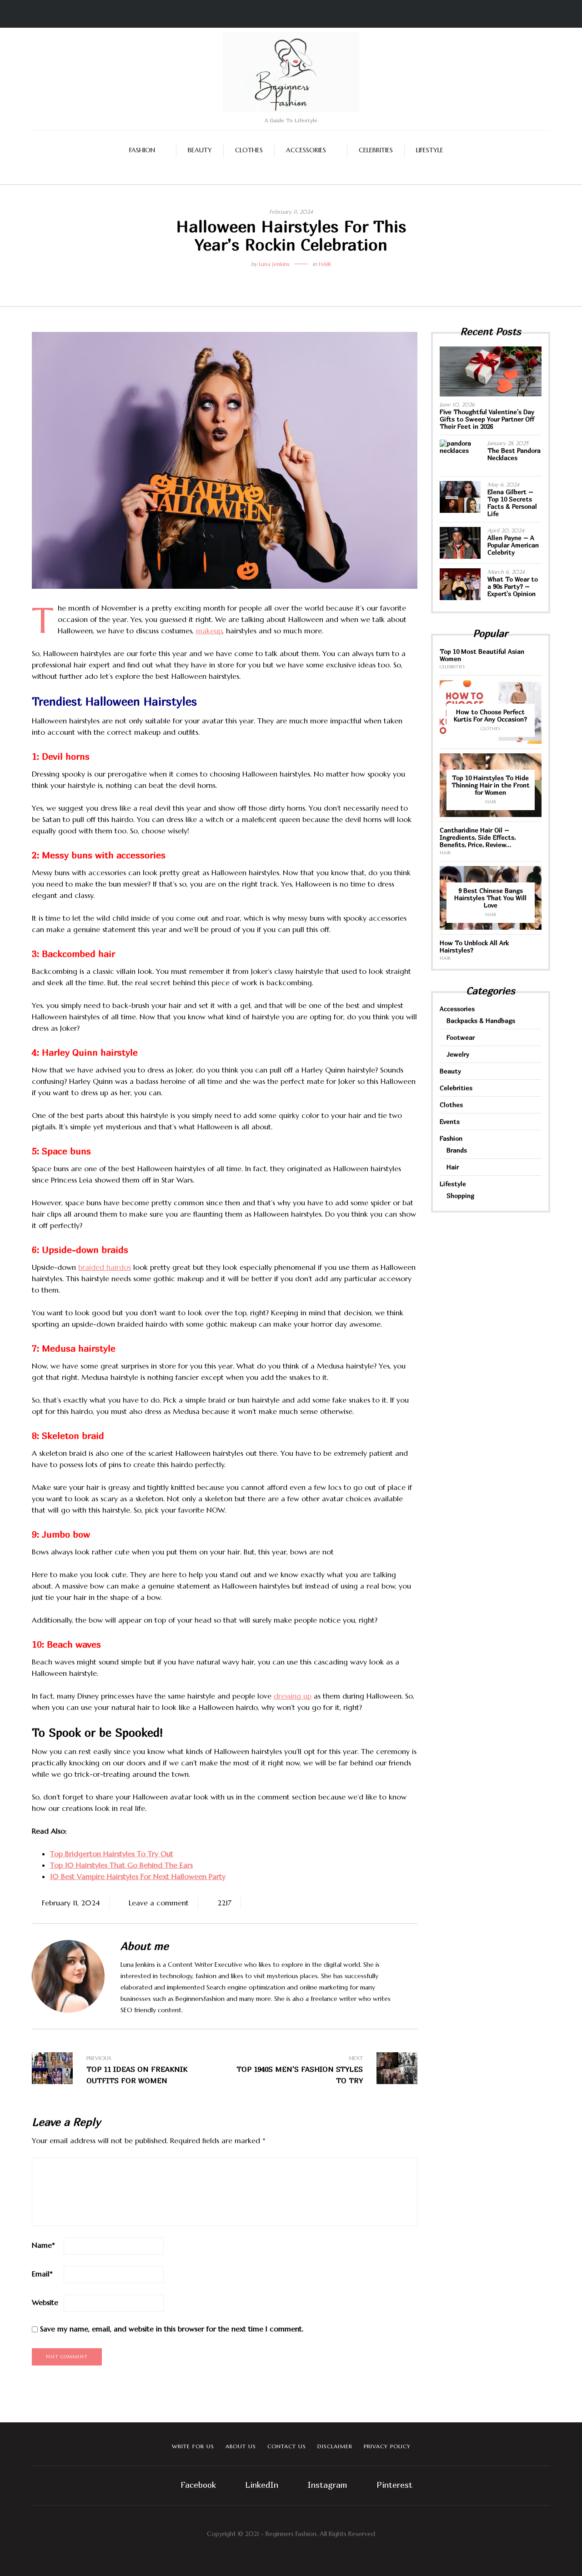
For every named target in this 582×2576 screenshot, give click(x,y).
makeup (209, 631)
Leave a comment (159, 1903)
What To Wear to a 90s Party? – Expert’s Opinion (513, 586)
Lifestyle (430, 150)
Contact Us (287, 2446)
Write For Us (193, 2446)
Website (45, 2302)
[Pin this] (311, 279)
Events (450, 1121)
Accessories (306, 150)
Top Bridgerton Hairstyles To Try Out (112, 1854)
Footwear (461, 1037)
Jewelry (458, 1054)
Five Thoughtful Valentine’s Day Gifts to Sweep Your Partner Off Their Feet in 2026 (487, 419)
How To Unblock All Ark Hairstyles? (474, 946)
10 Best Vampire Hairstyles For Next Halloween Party (138, 1876)
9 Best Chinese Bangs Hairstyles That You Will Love (490, 898)
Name (43, 2245)
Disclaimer (335, 2446)
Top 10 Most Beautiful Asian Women (482, 655)
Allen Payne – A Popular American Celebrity (513, 545)
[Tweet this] (284, 279)
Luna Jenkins (274, 264)
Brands (457, 1150)
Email (42, 2274)
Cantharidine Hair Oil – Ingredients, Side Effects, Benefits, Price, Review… (478, 837)
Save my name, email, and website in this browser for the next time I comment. (172, 2329)
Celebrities (376, 150)
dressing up (293, 1696)
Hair (325, 264)
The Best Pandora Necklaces (514, 454)
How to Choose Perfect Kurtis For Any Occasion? (490, 715)
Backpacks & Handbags (481, 1020)
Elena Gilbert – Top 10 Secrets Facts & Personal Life (512, 503)
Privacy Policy (387, 2446)
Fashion (142, 150)
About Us (241, 2446)
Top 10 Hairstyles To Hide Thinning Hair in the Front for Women (491, 785)
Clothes (249, 150)
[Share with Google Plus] (298, 279)
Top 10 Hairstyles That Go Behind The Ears (121, 1865)
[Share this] (271, 279)
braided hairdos (105, 1267)
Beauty (200, 150)
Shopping (460, 1195)
